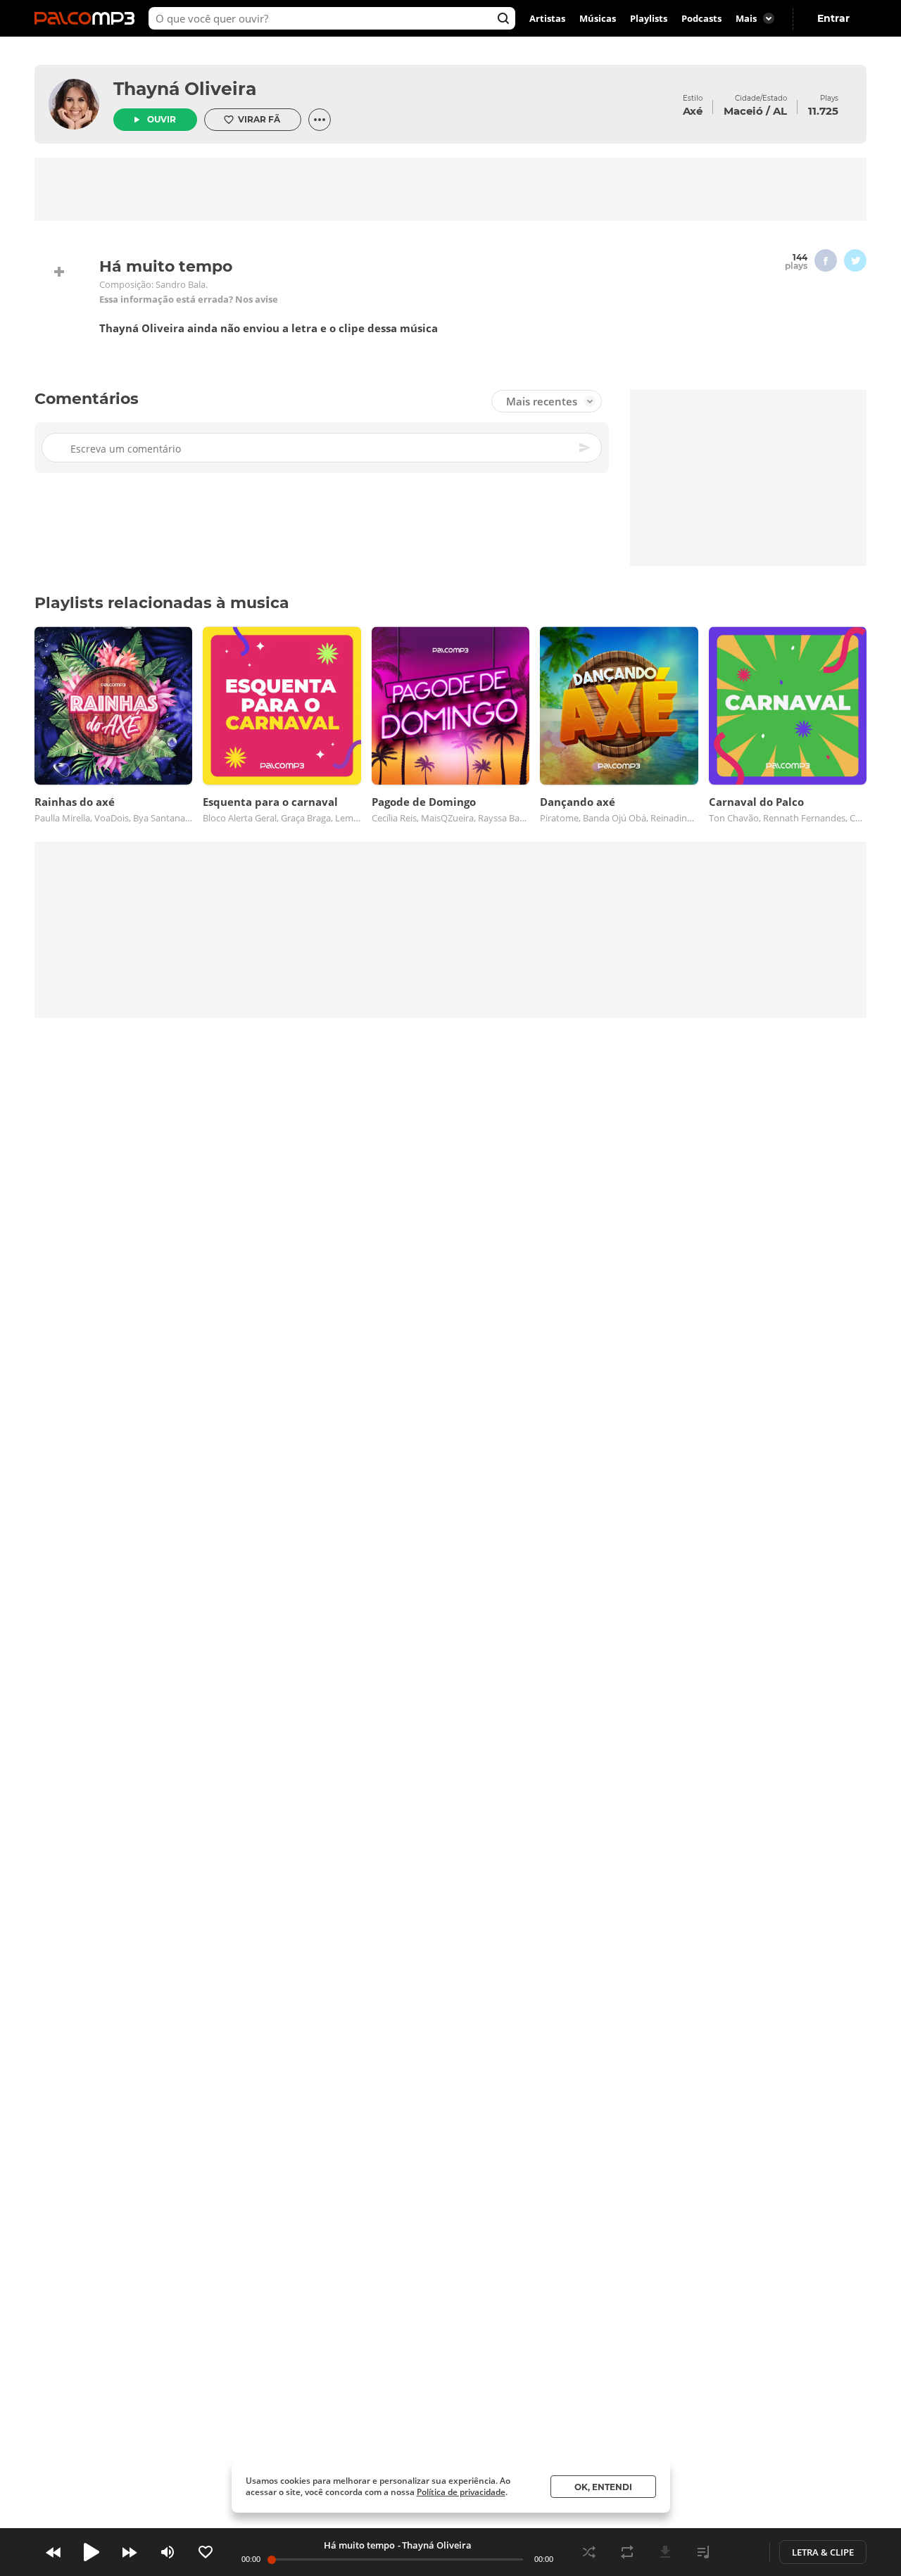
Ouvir (162, 119)
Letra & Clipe (823, 2552)
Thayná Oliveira (185, 89)
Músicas (598, 18)
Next (130, 2552)
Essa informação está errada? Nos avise (189, 299)
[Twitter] (855, 260)
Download (665, 2552)
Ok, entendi (603, 2487)
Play (92, 2552)
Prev (53, 2552)
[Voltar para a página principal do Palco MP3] (88, 18)
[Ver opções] (320, 120)
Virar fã (259, 119)
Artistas (547, 18)
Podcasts (701, 18)
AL (780, 111)
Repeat (627, 2552)
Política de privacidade (461, 2492)
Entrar (833, 18)
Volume (168, 2552)
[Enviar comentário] (586, 448)
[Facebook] (826, 260)
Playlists (649, 18)
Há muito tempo (359, 2545)
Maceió (743, 111)
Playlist (703, 2552)
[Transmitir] (741, 2552)
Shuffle (589, 2552)
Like (206, 2552)
